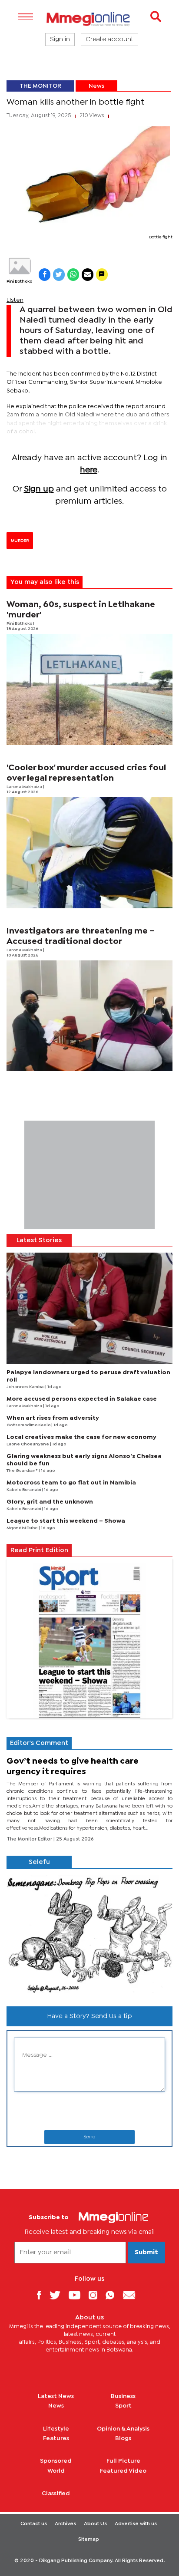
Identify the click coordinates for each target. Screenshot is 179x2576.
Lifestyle (56, 2429)
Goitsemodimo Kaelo (29, 1425)
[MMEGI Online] (89, 19)
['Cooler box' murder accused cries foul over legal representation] (89, 853)
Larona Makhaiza (25, 787)
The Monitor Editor (30, 1839)
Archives (65, 2524)
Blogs (123, 2438)
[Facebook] (42, 2295)
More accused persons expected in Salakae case (82, 1399)
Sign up (39, 489)
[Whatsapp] (113, 2295)
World (56, 2471)
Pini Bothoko (19, 282)
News (96, 86)
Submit (146, 2253)
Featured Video (123, 2471)
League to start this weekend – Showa (66, 1521)
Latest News (56, 2396)
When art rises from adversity (53, 1418)
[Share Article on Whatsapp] (73, 275)
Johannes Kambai (26, 1387)
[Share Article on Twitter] (59, 275)
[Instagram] (96, 2295)
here (89, 470)
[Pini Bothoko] (19, 266)
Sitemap (89, 2540)
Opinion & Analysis (123, 2429)
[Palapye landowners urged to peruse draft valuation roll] (89, 1308)
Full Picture (123, 2461)
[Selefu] (89, 1934)
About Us (95, 2524)
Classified (56, 2494)
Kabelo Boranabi (24, 1490)
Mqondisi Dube (23, 1528)
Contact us (34, 2524)
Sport (123, 2406)
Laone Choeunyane (28, 1444)
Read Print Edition (39, 1550)
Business (123, 2396)
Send (89, 2137)
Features (56, 2438)
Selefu (39, 1862)
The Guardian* (23, 1471)
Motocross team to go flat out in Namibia (71, 1483)
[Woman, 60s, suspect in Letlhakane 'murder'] (89, 689)
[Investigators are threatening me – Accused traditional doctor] (89, 1016)
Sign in (60, 40)
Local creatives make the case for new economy (81, 1437)
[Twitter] (58, 2295)
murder (20, 541)
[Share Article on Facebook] (45, 275)
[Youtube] (78, 2295)
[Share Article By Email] (88, 275)
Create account (109, 40)
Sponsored (56, 2461)
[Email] (132, 2295)
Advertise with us (136, 2524)
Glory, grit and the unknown (50, 1502)
